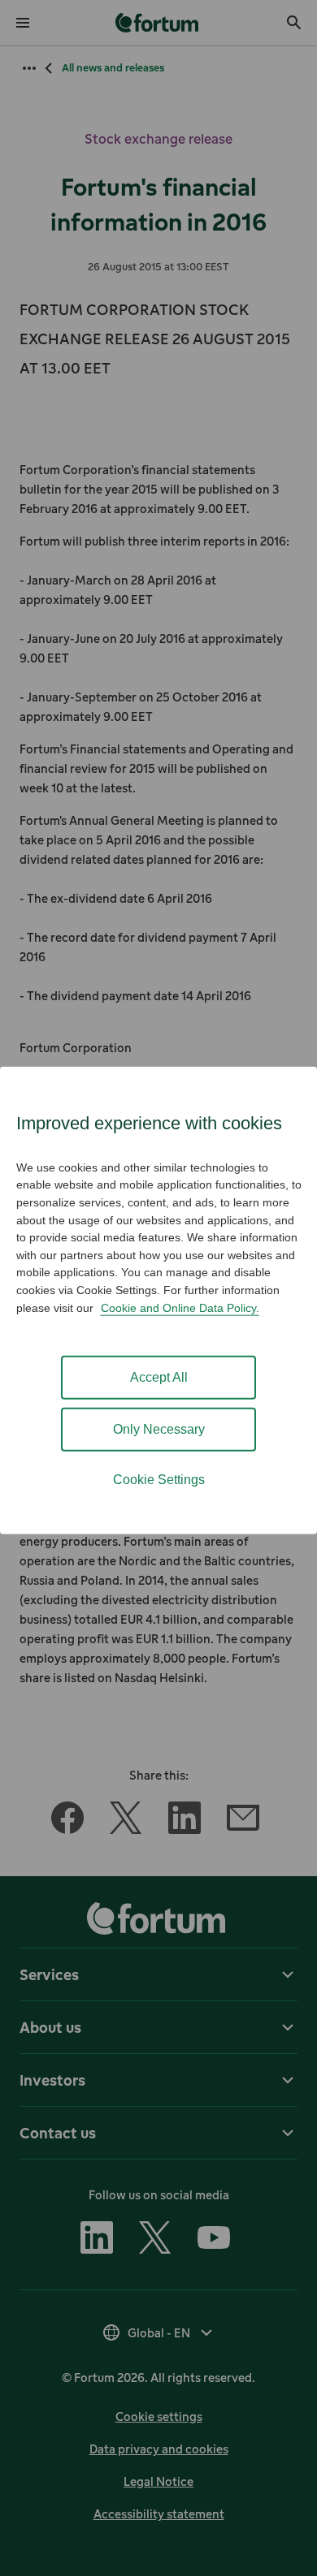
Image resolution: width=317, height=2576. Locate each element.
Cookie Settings (159, 1480)
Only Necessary (159, 1429)
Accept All (159, 1377)
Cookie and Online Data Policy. (180, 1307)
